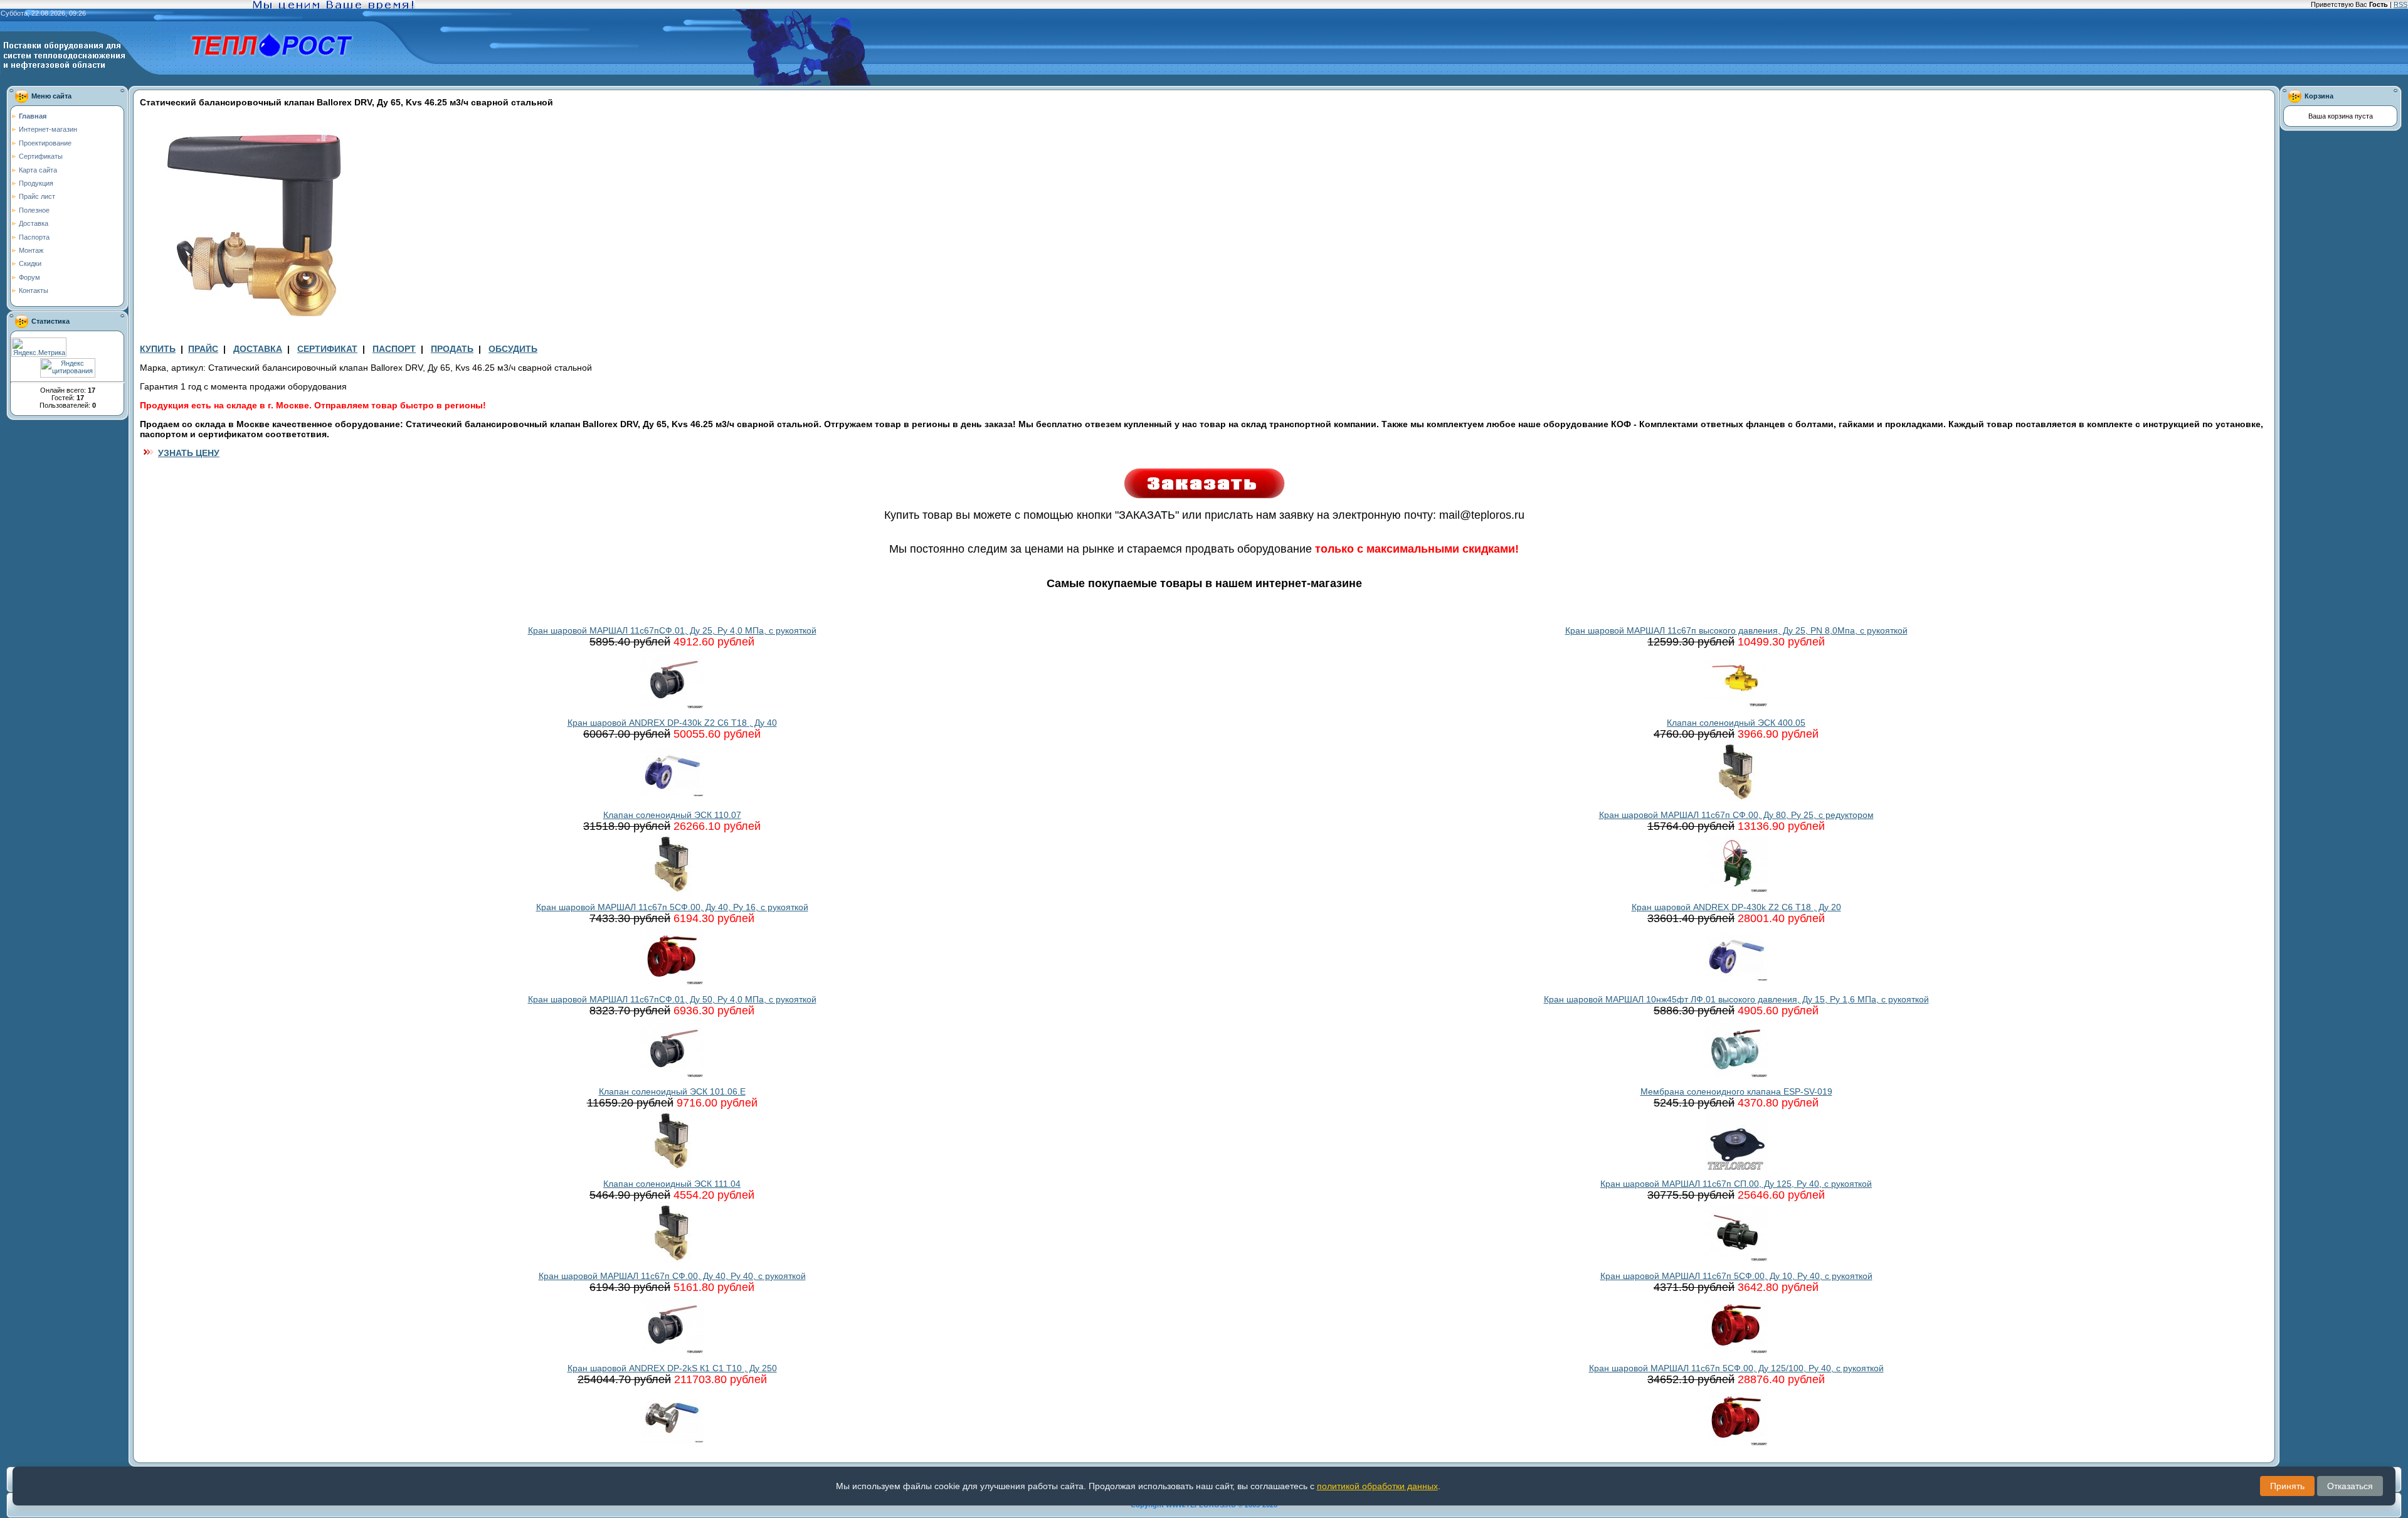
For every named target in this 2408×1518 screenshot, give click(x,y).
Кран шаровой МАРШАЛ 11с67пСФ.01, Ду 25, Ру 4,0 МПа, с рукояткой (672, 630)
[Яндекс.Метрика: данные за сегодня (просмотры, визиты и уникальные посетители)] (39, 347)
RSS (2400, 4)
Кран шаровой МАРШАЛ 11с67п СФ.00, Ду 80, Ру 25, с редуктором (1736, 815)
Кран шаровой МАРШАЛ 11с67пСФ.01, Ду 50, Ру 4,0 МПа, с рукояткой (672, 999)
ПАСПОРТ (394, 349)
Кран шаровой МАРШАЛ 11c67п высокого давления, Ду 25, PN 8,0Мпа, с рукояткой (1736, 630)
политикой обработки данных (1377, 1486)
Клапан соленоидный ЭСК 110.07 (672, 815)
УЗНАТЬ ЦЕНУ (189, 453)
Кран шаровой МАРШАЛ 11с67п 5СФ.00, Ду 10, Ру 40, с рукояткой (1736, 1276)
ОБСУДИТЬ (513, 349)
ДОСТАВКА (258, 349)
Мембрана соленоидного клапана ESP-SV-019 (1736, 1091)
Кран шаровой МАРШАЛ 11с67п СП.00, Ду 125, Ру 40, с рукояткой (1736, 1184)
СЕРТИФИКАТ (327, 349)
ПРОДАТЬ (452, 349)
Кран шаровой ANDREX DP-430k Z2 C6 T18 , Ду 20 (1736, 907)
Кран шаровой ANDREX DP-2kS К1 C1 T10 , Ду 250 (672, 1368)
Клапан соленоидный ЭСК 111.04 (672, 1184)
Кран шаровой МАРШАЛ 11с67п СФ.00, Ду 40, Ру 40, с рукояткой (672, 1276)
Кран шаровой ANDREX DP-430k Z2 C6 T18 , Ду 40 (672, 723)
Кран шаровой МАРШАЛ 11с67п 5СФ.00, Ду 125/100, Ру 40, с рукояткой (1736, 1368)
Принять (2287, 1486)
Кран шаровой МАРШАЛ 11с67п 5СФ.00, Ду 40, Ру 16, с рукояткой (672, 907)
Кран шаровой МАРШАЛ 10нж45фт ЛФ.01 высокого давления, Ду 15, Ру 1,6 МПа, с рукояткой (1736, 999)
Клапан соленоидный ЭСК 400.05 (1736, 723)
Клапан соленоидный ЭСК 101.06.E (672, 1091)
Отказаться (2350, 1486)
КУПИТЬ (158, 349)
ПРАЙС (203, 349)
